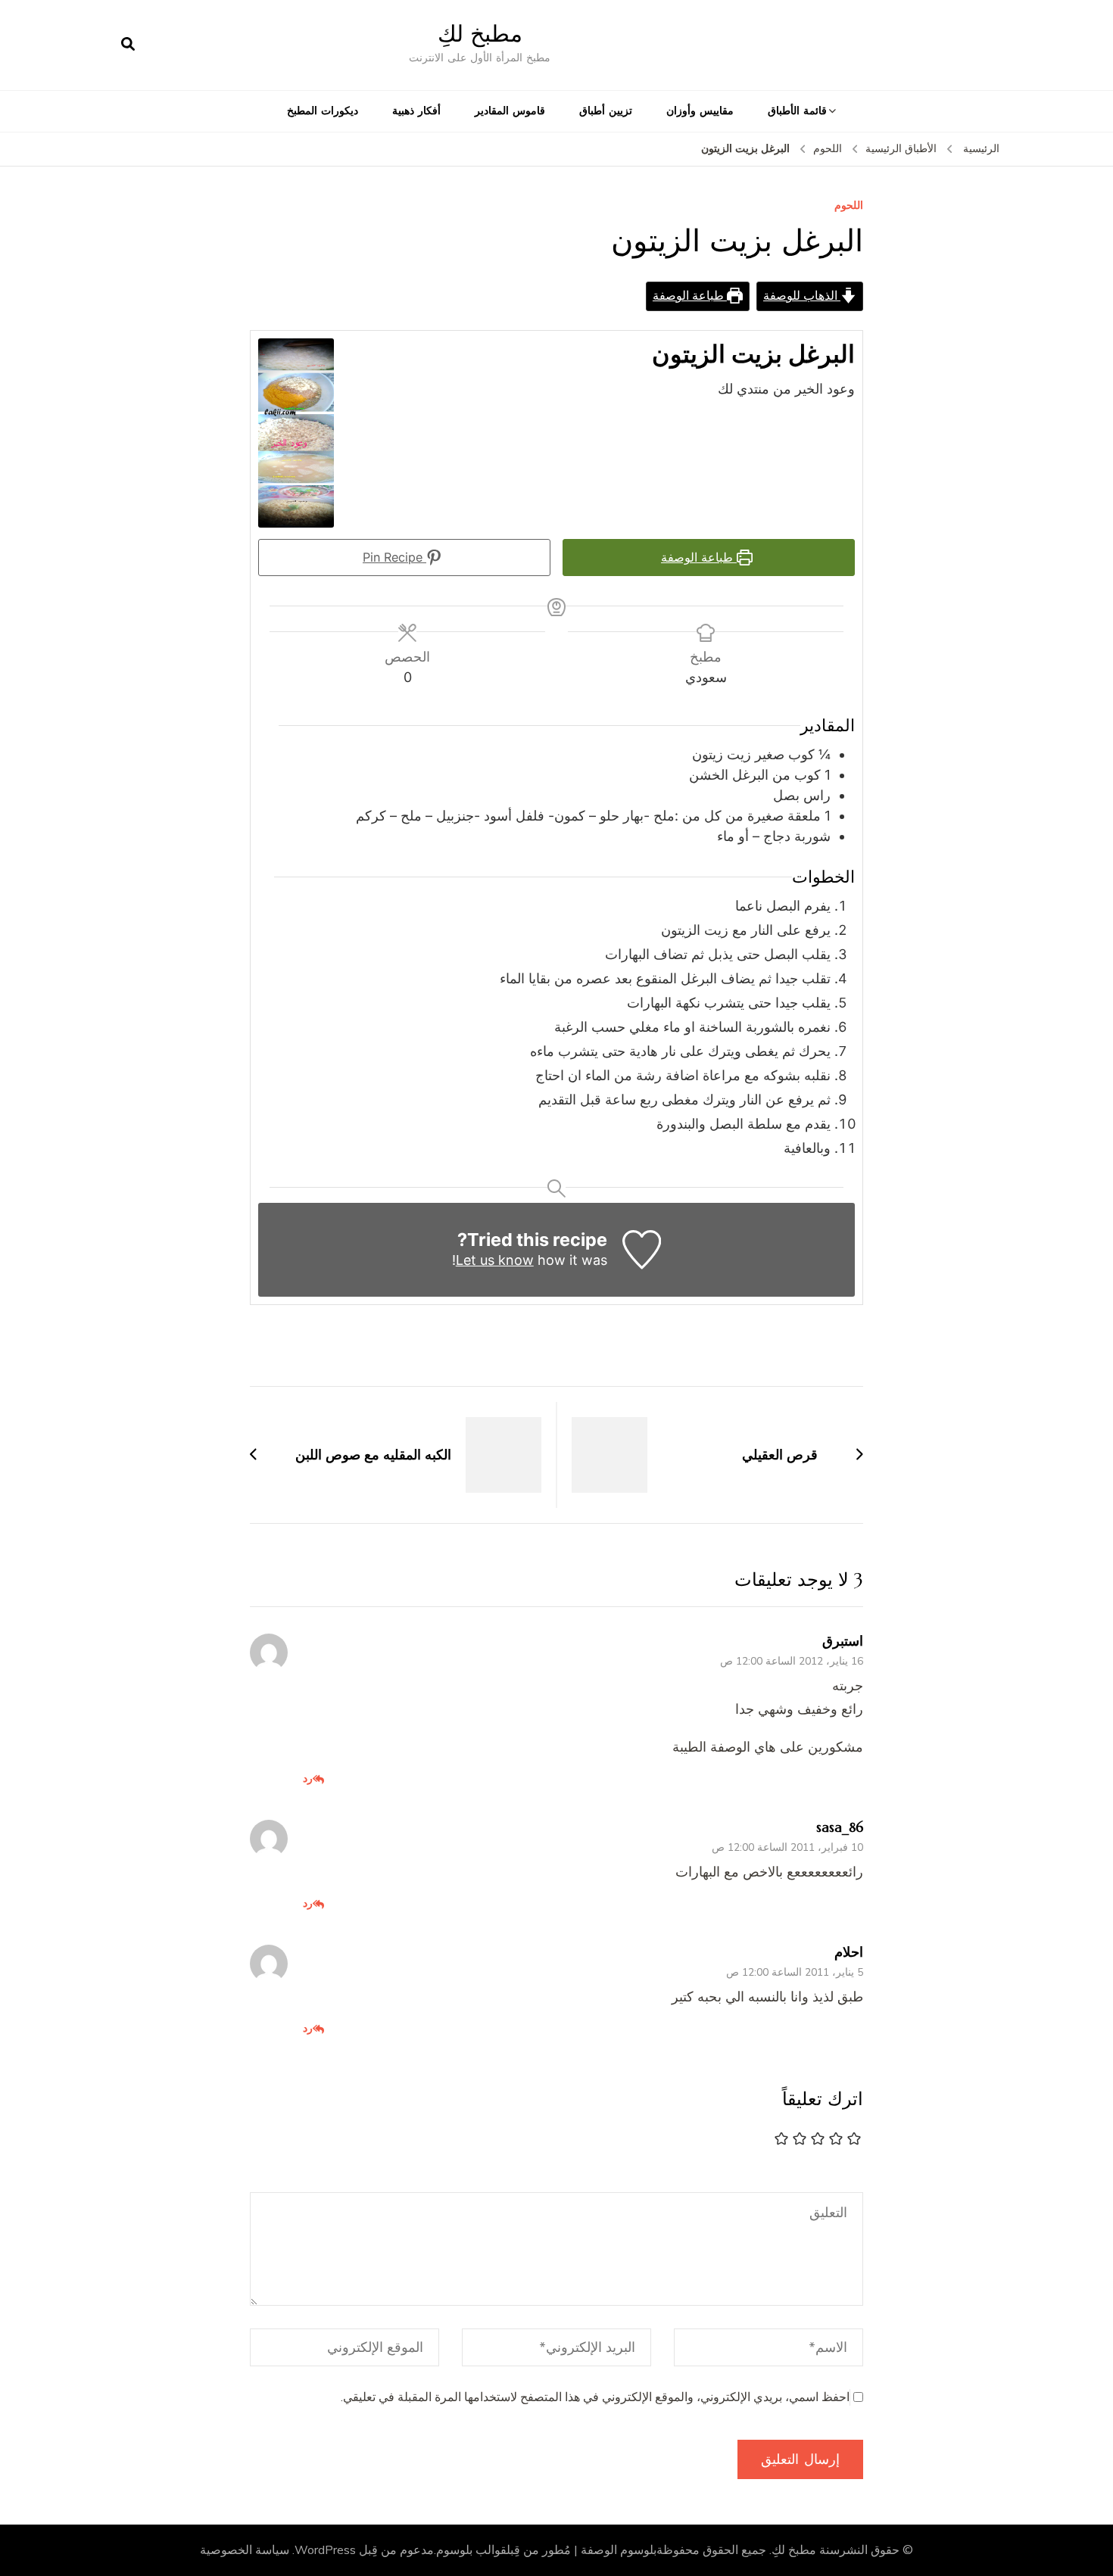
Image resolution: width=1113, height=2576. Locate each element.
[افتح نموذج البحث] (128, 45)
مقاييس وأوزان (700, 111)
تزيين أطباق (606, 111)
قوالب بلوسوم (471, 2550)
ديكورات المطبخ (323, 111)
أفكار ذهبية (416, 111)
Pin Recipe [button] (394, 557)
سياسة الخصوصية (245, 2550)
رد (308, 1778)
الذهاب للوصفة (802, 296)
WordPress (325, 2550)
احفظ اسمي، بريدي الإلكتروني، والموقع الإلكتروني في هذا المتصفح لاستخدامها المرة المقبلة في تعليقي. (595, 2397)
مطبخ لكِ (480, 34)
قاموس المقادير (510, 111)
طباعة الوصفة (690, 296)
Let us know (495, 1260)
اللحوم (849, 206)
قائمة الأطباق (797, 111)
